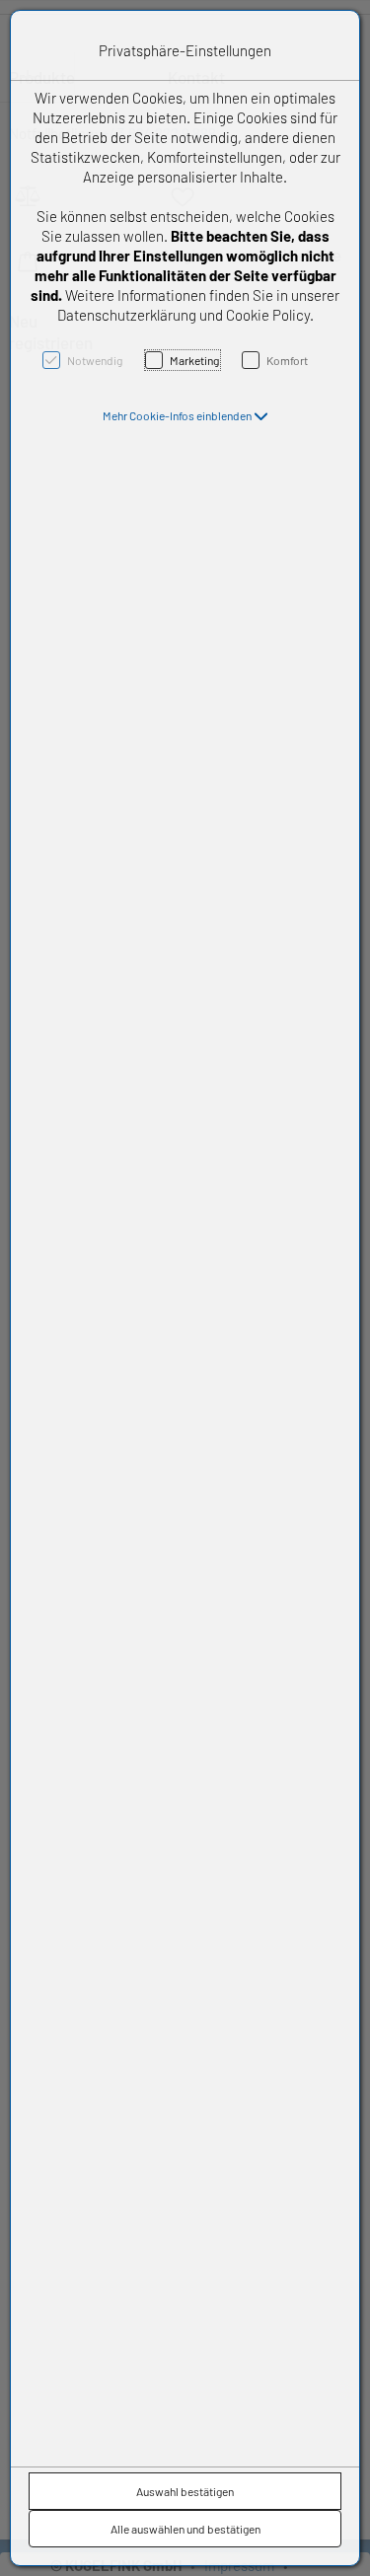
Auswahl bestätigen (185, 2491)
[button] (185, 415)
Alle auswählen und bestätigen (185, 2529)
